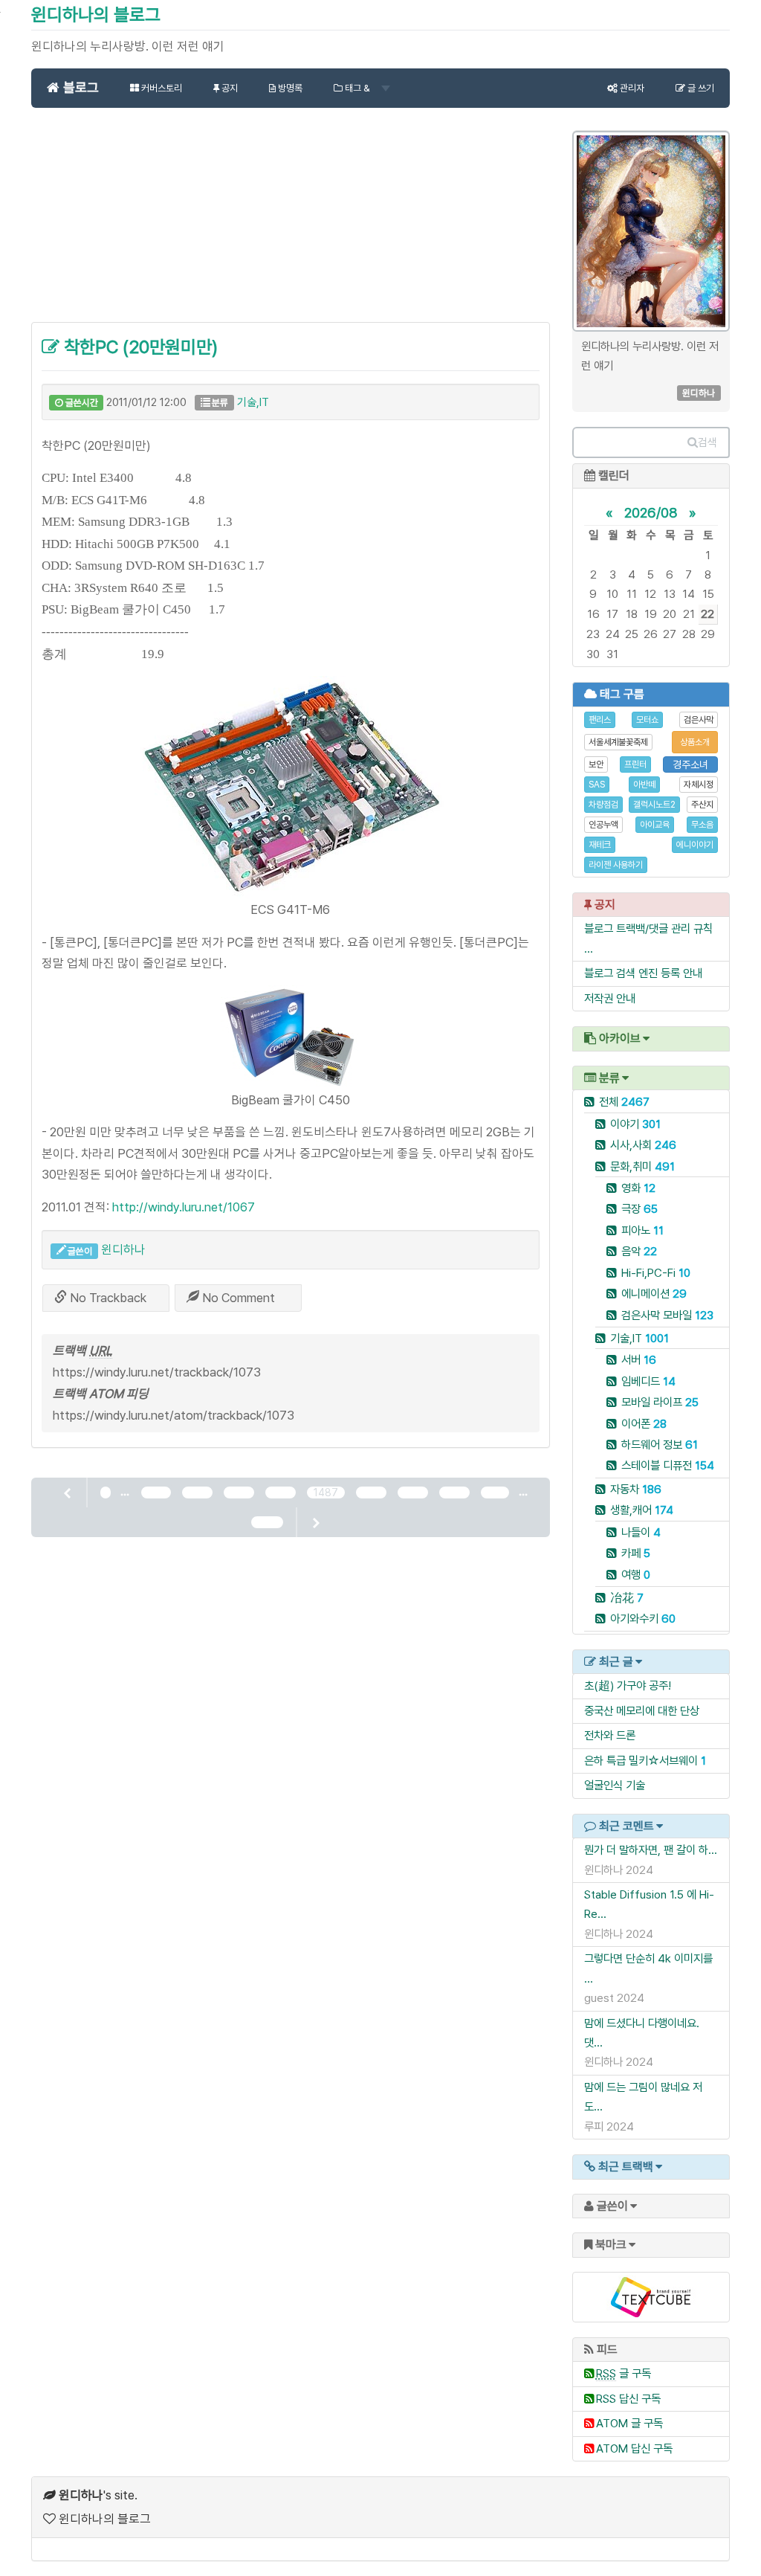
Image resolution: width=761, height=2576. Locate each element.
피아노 (642, 1230)
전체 (624, 1102)
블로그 (79, 87)
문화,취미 (642, 1166)
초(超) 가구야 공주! (628, 1685)
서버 (639, 1360)
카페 (636, 1553)
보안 (596, 764)
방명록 (289, 88)
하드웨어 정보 (660, 1445)
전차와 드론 (610, 1735)
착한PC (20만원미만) (139, 347)
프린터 (635, 764)
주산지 (702, 805)
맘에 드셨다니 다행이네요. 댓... (642, 2033)
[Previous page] (68, 1493)
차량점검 (603, 805)
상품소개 (695, 742)
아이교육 (655, 825)
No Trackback (107, 1298)
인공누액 (603, 825)
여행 (636, 1575)
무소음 (702, 825)
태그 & (357, 88)
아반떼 (644, 785)
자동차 (636, 1489)
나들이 (641, 1532)
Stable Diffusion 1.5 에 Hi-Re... (649, 1904)
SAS (597, 785)
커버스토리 (161, 88)
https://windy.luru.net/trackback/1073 (157, 1372)
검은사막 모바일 (667, 1315)
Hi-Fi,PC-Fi (656, 1273)
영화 (638, 1188)
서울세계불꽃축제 (618, 742)
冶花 (627, 1598)
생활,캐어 (642, 1510)
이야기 (635, 1124)
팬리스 (600, 720)
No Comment (237, 1298)
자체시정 (699, 785)
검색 (707, 442)
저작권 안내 (610, 998)
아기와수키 (643, 1619)
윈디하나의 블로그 (96, 15)
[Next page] (315, 1522)
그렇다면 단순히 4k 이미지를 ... (648, 1968)
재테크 (600, 845)
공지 (229, 88)
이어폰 (644, 1424)
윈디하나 (123, 1249)
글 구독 (624, 2373)
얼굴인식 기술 (615, 1785)
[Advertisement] (291, 223)
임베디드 (648, 1381)
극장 (639, 1209)
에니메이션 (654, 1294)
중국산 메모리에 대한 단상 (642, 1711)
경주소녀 (690, 764)
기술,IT (253, 402)
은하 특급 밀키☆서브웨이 (641, 1761)
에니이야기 (695, 845)
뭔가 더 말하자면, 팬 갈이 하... (651, 1850)
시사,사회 (643, 1145)
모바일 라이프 (660, 1402)
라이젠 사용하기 (616, 865)
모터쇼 (647, 720)
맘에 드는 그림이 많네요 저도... (643, 2097)
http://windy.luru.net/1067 (184, 1207)
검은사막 (699, 720)
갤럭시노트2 (654, 805)
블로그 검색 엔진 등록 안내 (643, 973)
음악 (639, 1251)
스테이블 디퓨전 (668, 1465)
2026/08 (651, 512)
